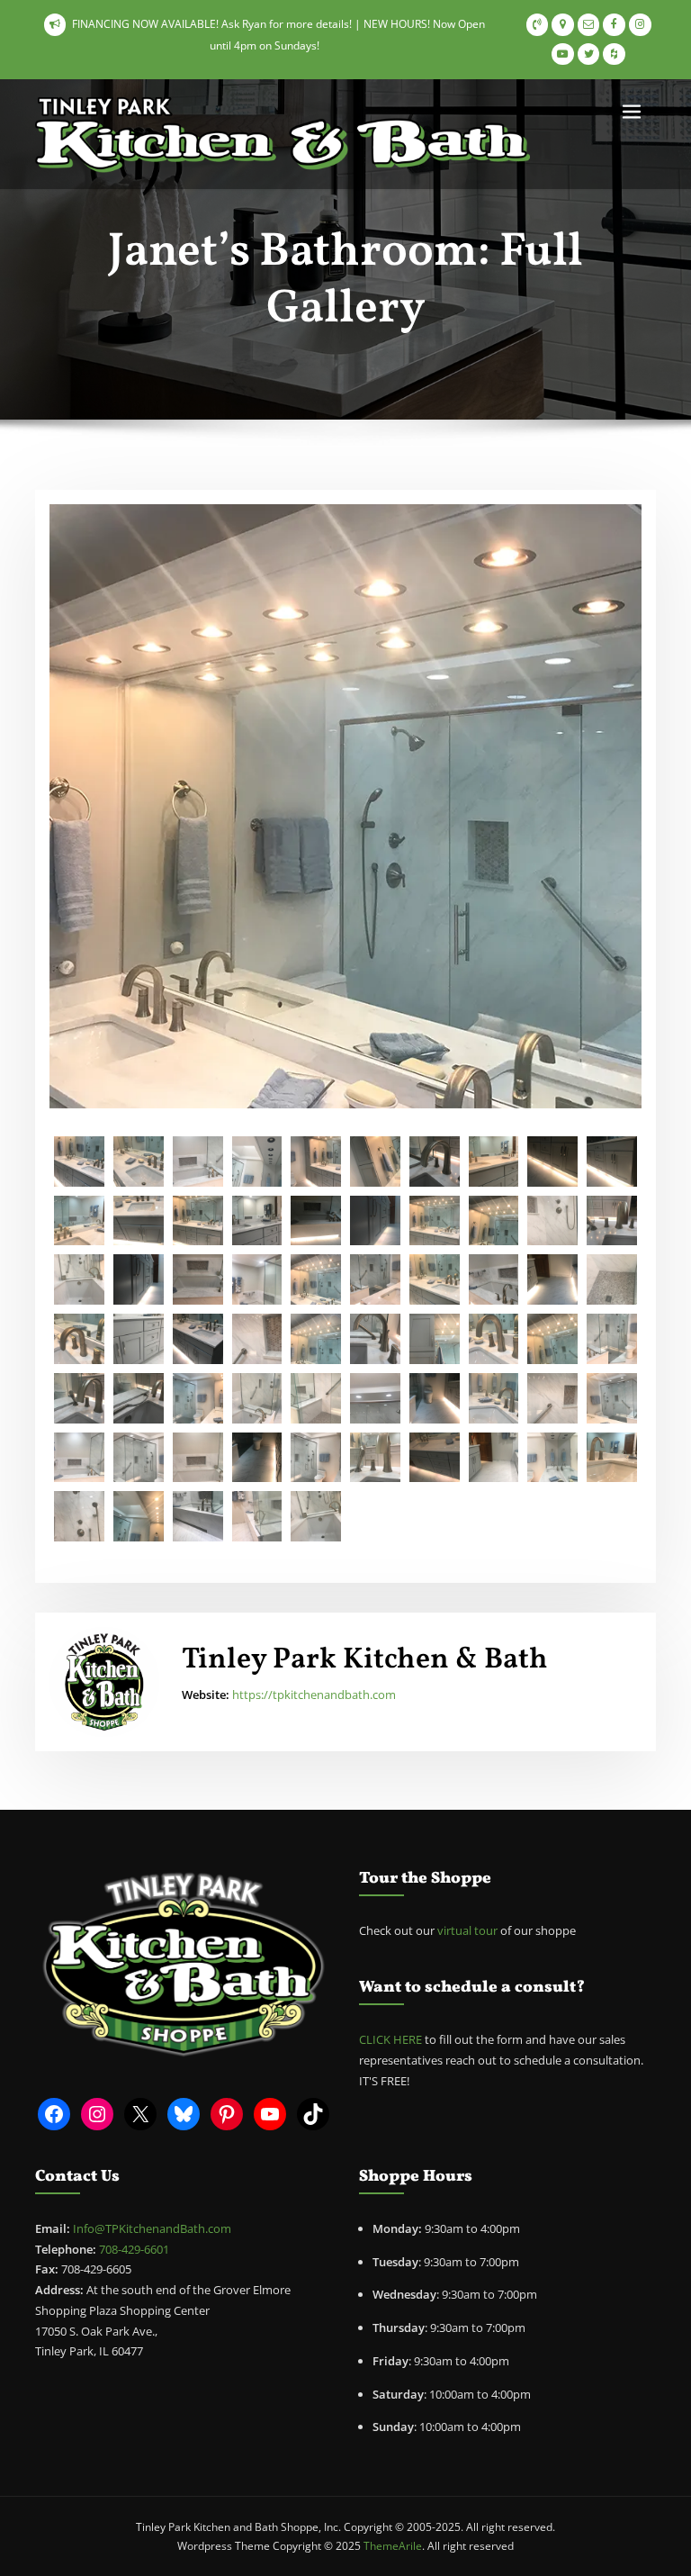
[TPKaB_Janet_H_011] (612, 1458)
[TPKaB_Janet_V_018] (494, 1458)
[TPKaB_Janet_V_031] (257, 1279)
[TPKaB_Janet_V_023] (198, 1458)
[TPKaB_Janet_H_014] (257, 1458)
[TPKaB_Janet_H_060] (316, 1161)
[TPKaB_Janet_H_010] (435, 1279)
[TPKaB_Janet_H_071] (612, 1398)
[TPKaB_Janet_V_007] (375, 1279)
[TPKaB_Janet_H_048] (198, 1221)
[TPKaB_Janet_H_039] (435, 1458)
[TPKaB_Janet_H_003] (79, 1221)
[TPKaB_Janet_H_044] (552, 1398)
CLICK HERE (390, 2039)
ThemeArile (393, 2546)
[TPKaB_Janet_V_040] (316, 1458)
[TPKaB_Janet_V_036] (257, 1161)
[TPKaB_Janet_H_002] (79, 1458)
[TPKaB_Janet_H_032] (79, 1161)
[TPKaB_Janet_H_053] (139, 1398)
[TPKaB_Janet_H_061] (375, 1161)
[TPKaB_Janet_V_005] (494, 1279)
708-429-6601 (134, 2249)
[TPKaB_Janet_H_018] (552, 1161)
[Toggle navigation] (632, 112)
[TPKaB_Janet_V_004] (375, 1221)
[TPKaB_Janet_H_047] (435, 1221)
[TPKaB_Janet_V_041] (139, 1458)
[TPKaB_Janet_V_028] (257, 1339)
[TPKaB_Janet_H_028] (257, 1516)
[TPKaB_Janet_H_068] (139, 1161)
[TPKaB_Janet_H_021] (139, 1339)
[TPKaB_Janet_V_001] (257, 1398)
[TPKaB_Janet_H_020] (257, 1221)
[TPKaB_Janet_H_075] (316, 1339)
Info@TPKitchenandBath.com (152, 2228)
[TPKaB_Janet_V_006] (79, 1279)
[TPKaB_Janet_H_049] (375, 1458)
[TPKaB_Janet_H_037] (139, 1221)
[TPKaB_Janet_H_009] (79, 1398)
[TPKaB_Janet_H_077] (198, 1339)
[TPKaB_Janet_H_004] (198, 1161)
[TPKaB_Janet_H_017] (612, 1161)
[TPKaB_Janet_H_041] (552, 1339)
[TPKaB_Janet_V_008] (316, 1398)
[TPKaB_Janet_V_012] (79, 1516)
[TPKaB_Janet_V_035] (139, 1516)
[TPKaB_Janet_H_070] (79, 1339)
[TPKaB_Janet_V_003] (139, 1279)
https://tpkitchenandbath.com (314, 1695)
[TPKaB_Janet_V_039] (552, 1458)
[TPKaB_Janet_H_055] (435, 1161)
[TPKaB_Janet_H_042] (494, 1221)
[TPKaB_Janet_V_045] (494, 1398)
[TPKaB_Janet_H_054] (375, 1339)
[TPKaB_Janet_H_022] (198, 1516)
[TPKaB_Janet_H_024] (494, 1161)
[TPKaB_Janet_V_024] (198, 1279)
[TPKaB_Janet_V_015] (435, 1398)
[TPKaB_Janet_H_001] (198, 1398)
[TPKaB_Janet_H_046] (375, 1398)
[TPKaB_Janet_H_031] (316, 1279)
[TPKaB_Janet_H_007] (316, 1516)
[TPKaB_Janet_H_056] (612, 1221)
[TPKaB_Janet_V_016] (552, 1279)
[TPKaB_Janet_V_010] (552, 1221)
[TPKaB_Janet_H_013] (316, 1221)
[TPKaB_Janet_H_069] (494, 1339)
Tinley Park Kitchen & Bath (365, 1660)
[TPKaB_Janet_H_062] (435, 1339)
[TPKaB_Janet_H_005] (612, 1339)
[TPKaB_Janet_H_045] (612, 1279)
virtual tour (469, 1930)
